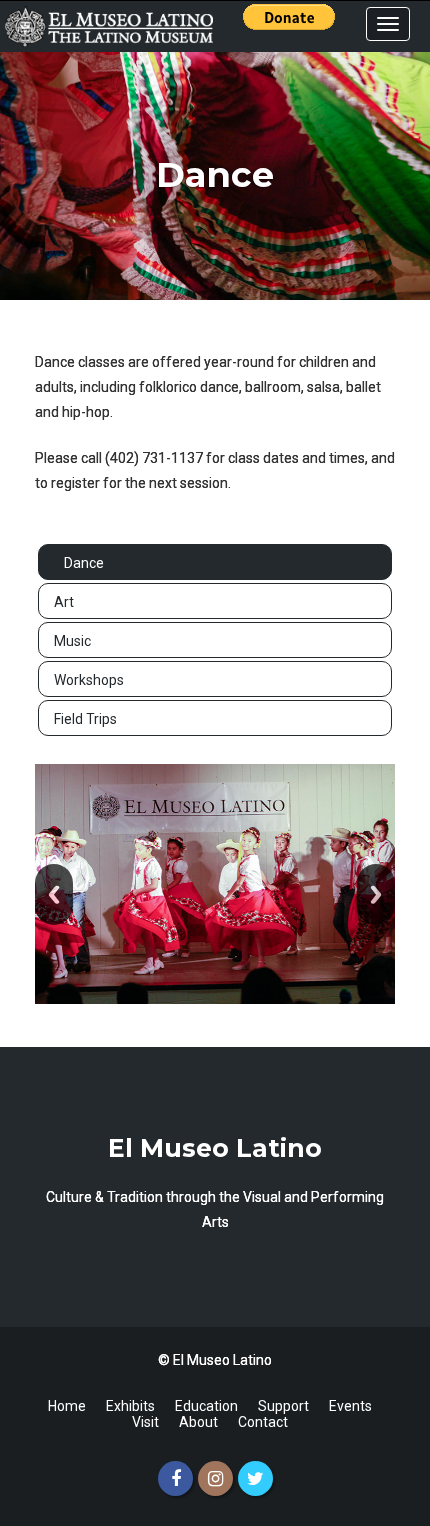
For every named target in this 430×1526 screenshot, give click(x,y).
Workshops (89, 680)
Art (64, 602)
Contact (263, 1422)
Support (283, 1406)
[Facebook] (175, 1478)
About (198, 1422)
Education (206, 1406)
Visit (145, 1422)
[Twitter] (255, 1478)
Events (350, 1406)
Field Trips (85, 719)
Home (67, 1406)
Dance (84, 563)
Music (72, 641)
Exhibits (130, 1406)
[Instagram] (215, 1478)
